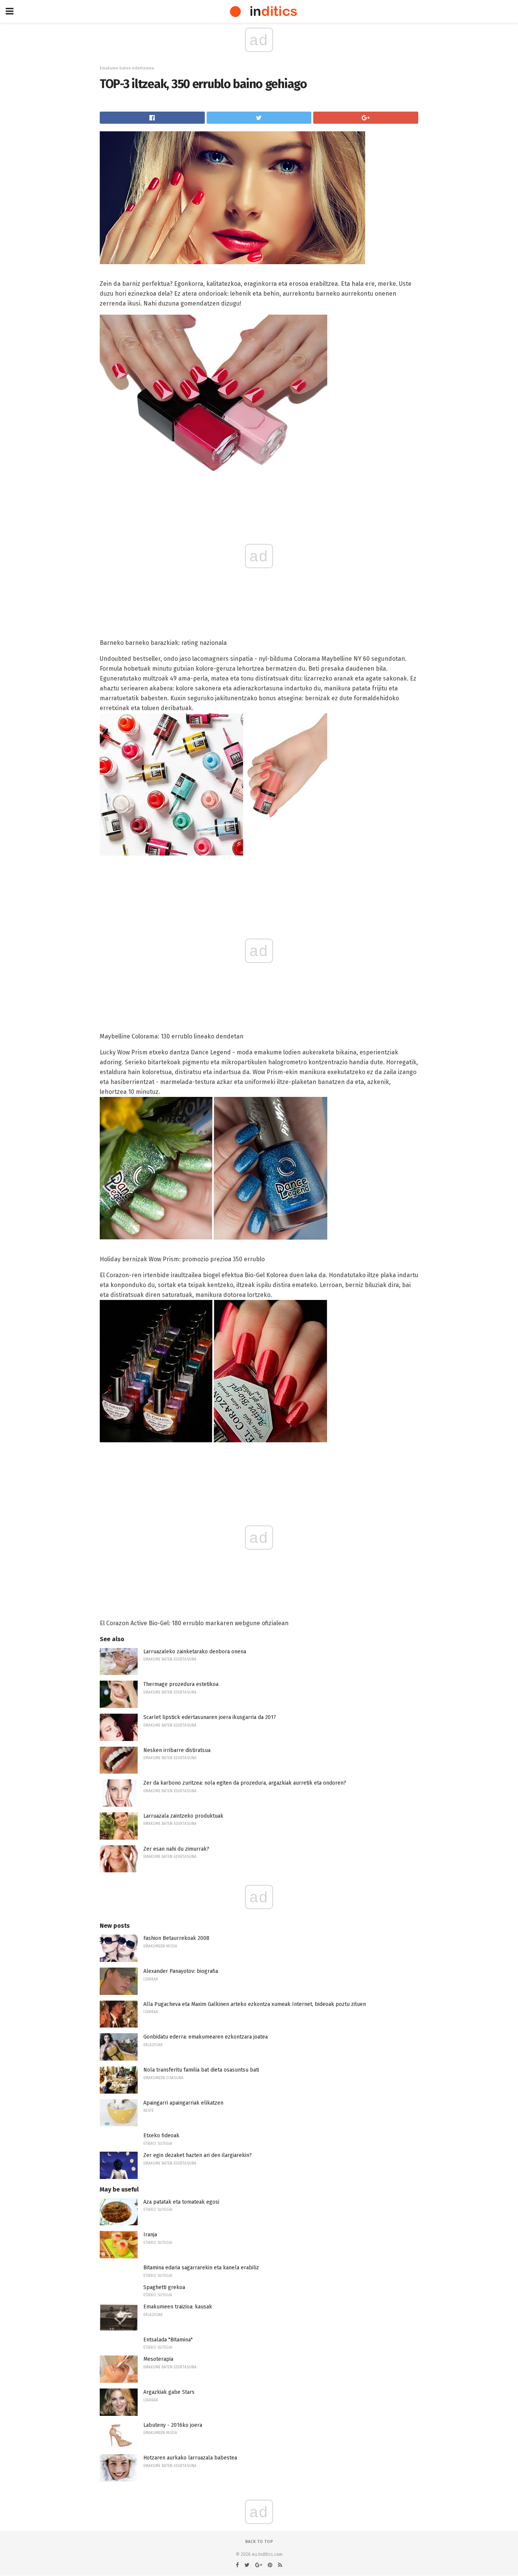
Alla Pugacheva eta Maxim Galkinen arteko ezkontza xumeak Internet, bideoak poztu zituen (255, 2004)
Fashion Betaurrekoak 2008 (176, 1938)
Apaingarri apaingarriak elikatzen (183, 2103)
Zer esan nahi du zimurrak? (176, 1849)
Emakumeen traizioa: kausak (178, 2307)
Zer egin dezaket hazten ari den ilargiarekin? (198, 2155)
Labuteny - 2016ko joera (173, 2425)
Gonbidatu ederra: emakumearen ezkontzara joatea (206, 2037)
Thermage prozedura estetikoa (181, 1684)
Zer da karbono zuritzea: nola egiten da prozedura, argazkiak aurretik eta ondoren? (245, 1783)
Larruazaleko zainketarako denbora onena (195, 1652)
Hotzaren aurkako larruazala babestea (190, 2458)
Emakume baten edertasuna (127, 68)
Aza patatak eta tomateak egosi (181, 2202)
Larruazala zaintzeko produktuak (183, 1816)
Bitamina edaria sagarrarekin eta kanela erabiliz (201, 2268)
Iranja (150, 2235)
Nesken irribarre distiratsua (177, 1750)
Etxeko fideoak (161, 2136)
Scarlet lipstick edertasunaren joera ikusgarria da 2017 (210, 1717)
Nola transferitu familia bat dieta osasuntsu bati (201, 2070)
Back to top (259, 2542)
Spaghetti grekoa (164, 2287)
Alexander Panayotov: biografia (181, 1971)
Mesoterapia (158, 2359)
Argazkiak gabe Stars (169, 2392)
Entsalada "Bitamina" (168, 2340)
